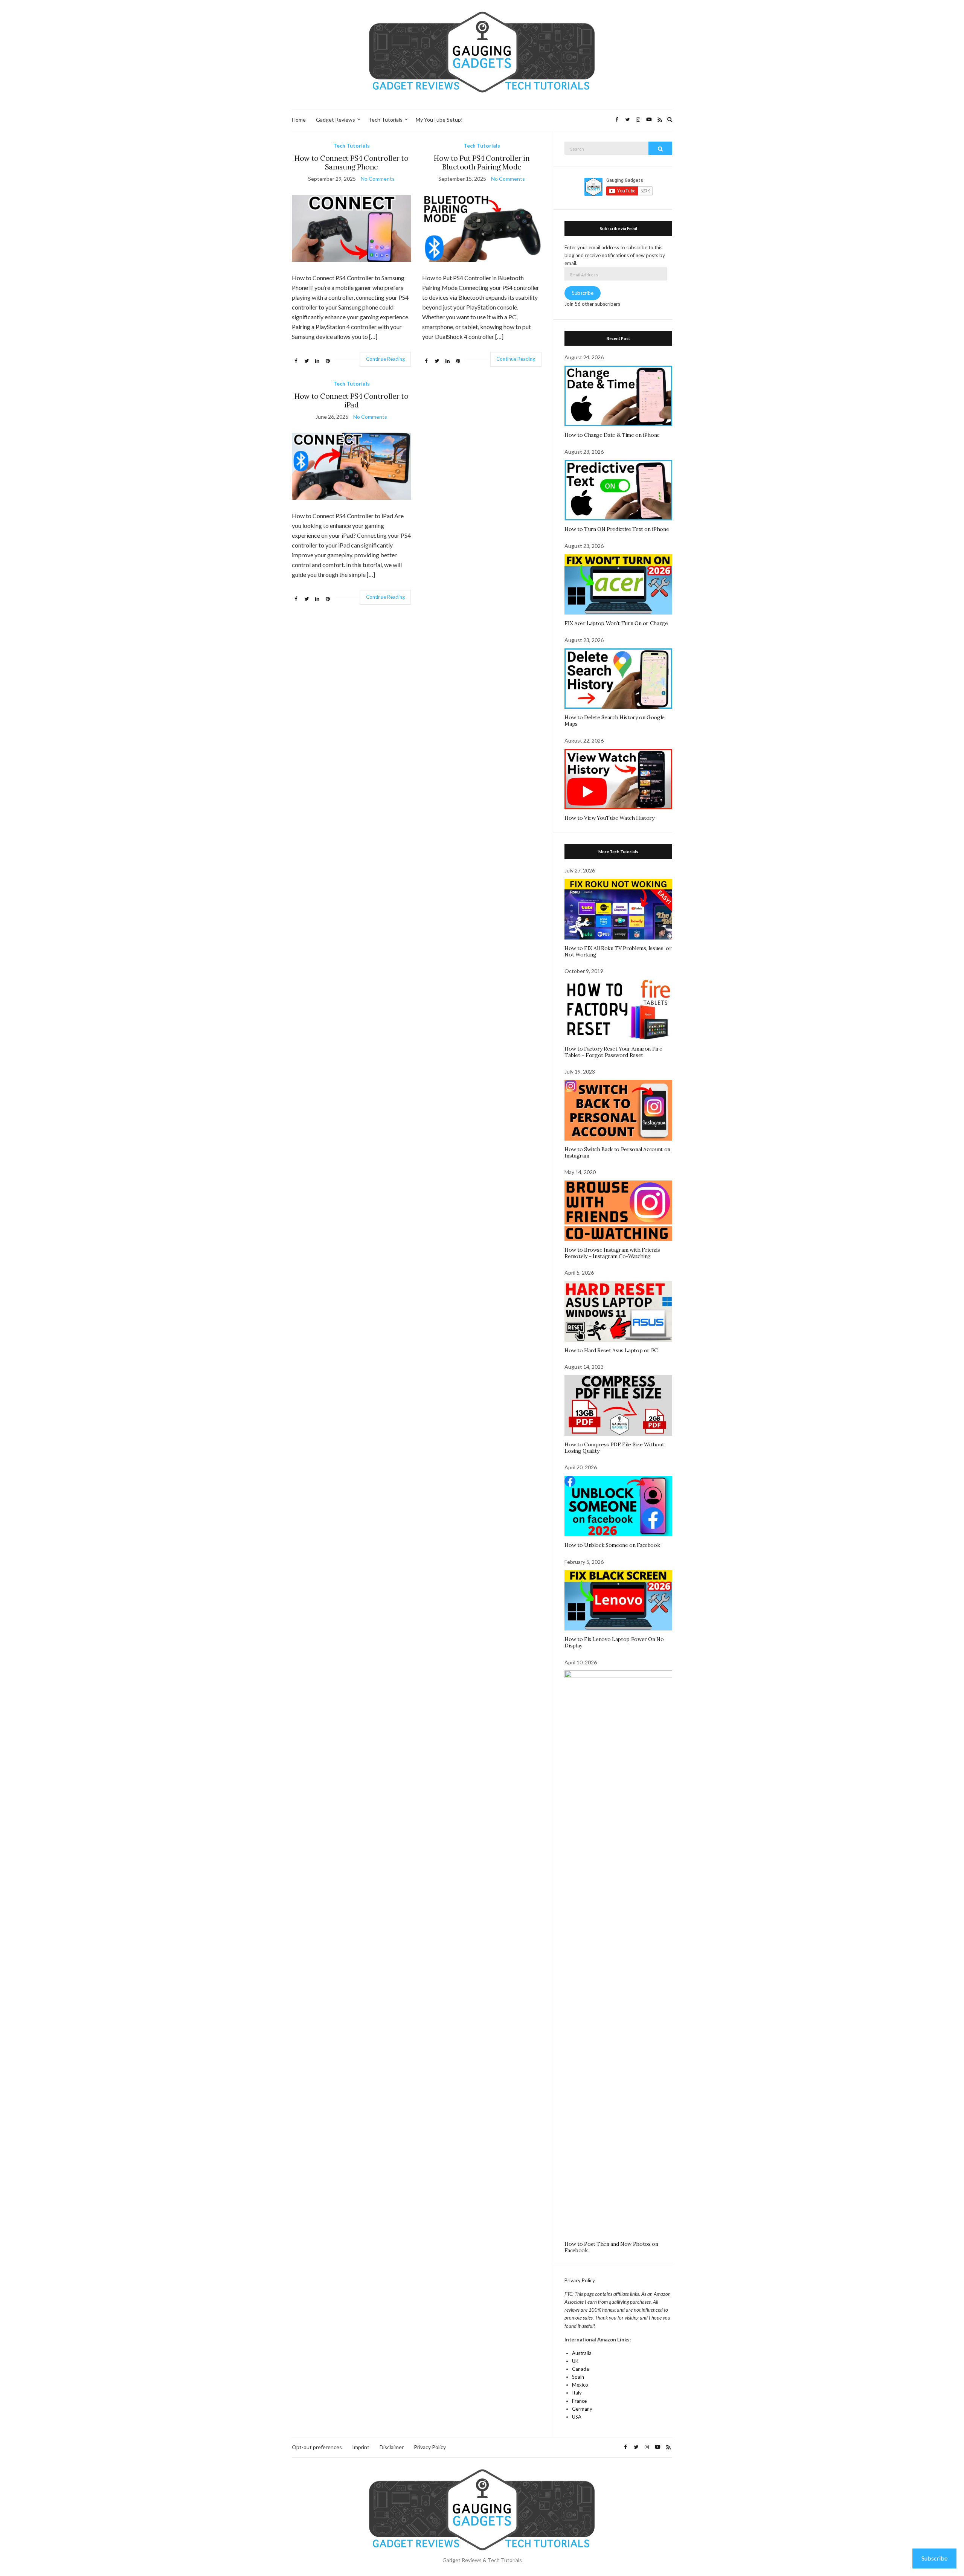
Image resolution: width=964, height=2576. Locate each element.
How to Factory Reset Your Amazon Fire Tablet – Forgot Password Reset (613, 1052)
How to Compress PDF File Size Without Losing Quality (614, 1448)
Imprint (361, 2447)
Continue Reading (385, 359)
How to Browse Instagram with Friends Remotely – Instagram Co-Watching (612, 1253)
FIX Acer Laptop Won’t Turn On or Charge (616, 623)
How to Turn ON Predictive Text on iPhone (617, 529)
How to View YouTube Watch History (609, 818)
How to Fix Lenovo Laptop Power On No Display (614, 1642)
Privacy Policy (580, 2280)
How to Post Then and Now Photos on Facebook (611, 2247)
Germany (582, 2409)
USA (577, 2417)
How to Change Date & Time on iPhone (612, 435)
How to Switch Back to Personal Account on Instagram (617, 1152)
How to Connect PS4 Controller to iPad (351, 400)
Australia (582, 2353)
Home (299, 120)
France (579, 2401)
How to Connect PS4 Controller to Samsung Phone (351, 162)
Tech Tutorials (385, 120)
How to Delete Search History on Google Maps (615, 721)
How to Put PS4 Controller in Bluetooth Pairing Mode (482, 162)
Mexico (580, 2385)
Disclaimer (392, 2447)
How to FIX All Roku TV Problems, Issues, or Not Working (618, 951)
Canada (580, 2369)
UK (575, 2361)
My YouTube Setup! (439, 120)
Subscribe (583, 293)
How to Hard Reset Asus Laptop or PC (611, 1350)
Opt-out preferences (317, 2447)
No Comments (378, 179)
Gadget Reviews (336, 120)
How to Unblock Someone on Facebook (612, 1545)
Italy (577, 2393)
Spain (578, 2377)
